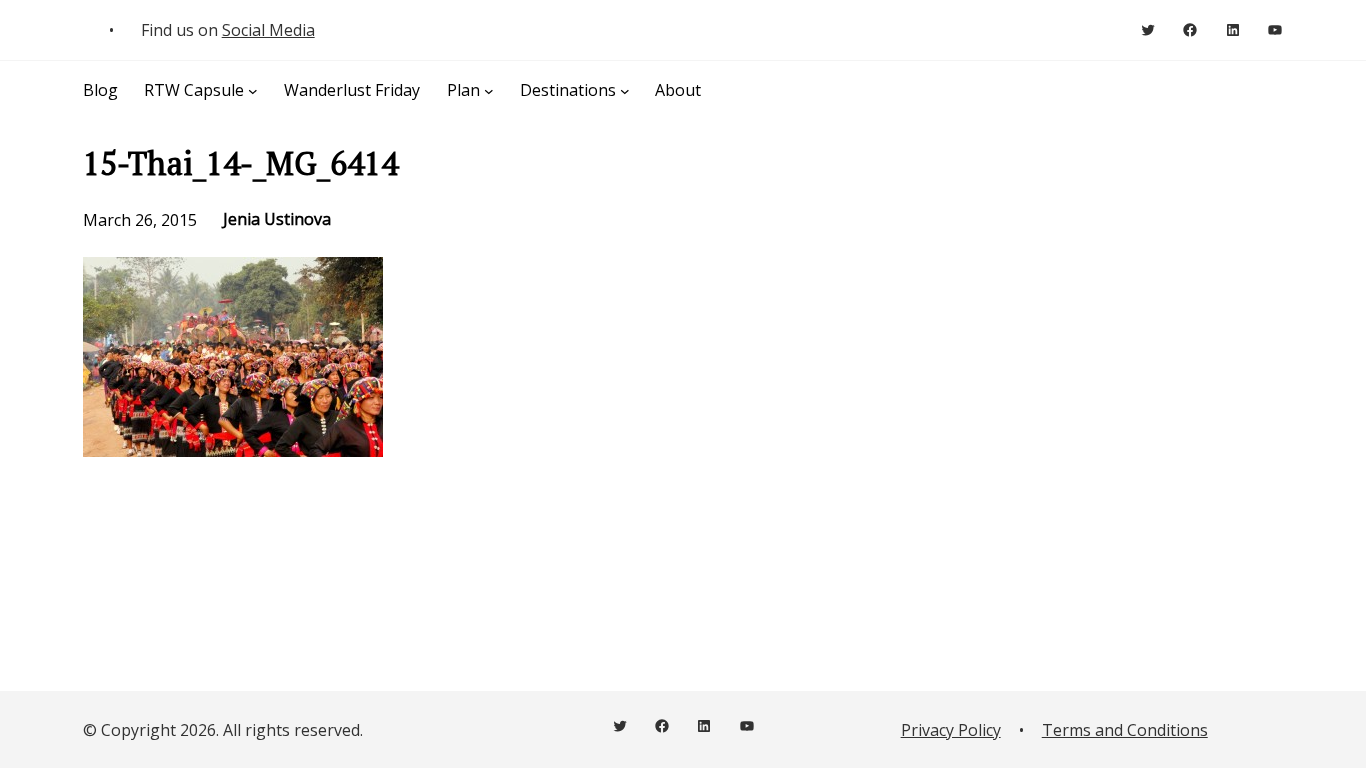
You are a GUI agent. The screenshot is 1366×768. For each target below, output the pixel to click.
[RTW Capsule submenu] (253, 90)
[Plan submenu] (489, 90)
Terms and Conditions (1125, 730)
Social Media (268, 30)
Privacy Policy (951, 730)
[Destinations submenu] (625, 90)
